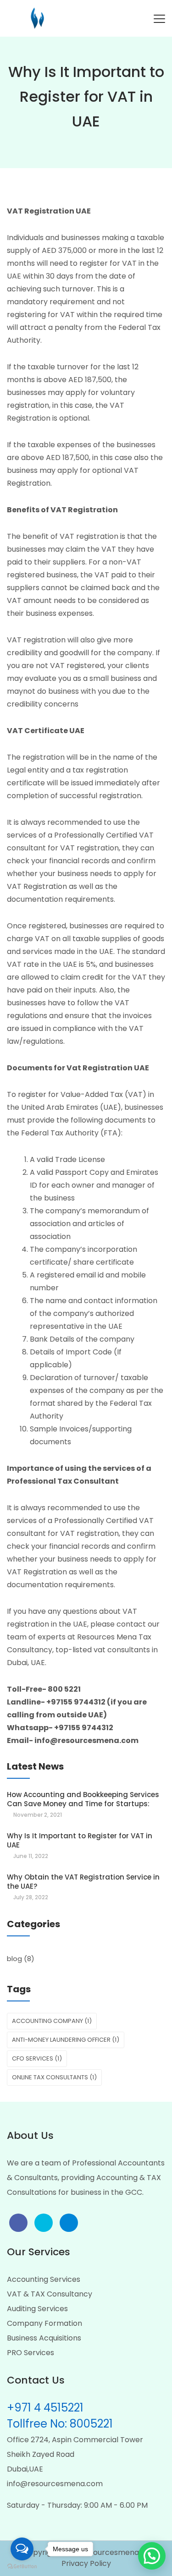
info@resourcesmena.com (55, 2484)
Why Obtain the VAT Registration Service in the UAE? (83, 1882)
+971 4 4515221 (45, 2408)
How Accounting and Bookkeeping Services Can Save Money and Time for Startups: (83, 1799)
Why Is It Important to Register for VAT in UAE (80, 1840)
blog (14, 1959)
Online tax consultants (54, 2077)
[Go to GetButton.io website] (22, 2567)
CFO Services (37, 2058)
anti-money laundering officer (66, 2040)
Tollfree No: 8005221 (60, 2424)
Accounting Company (52, 2021)
